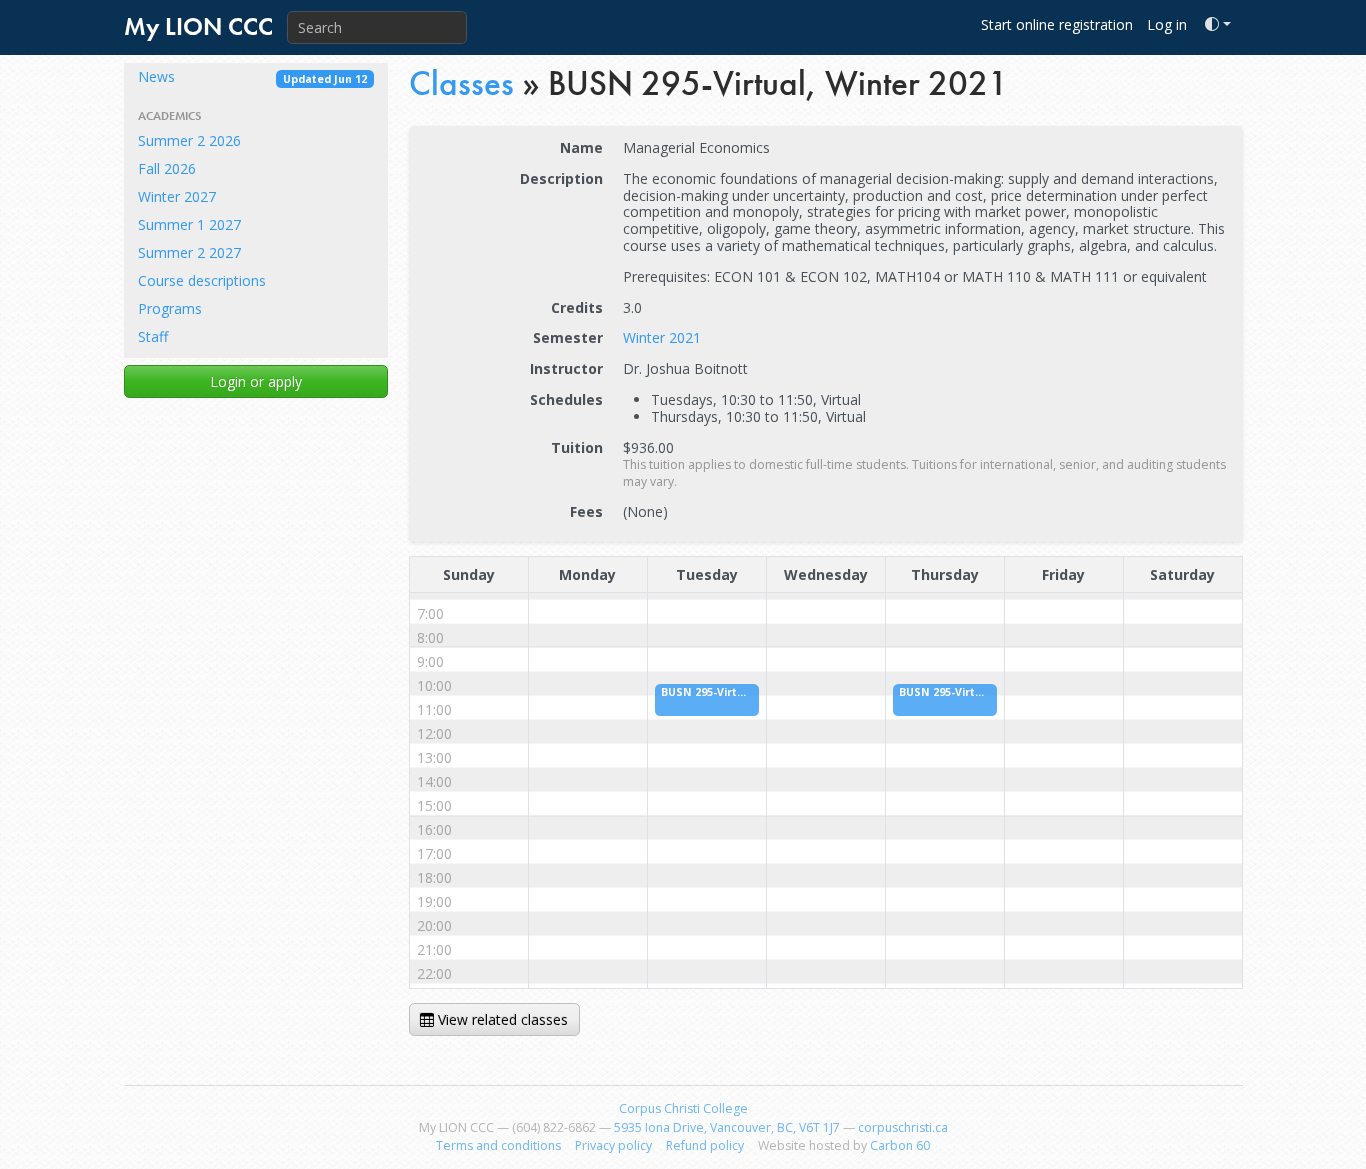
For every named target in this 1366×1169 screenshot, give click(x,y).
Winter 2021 (662, 337)
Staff (153, 336)
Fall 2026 (167, 168)
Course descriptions (202, 280)
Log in (1167, 24)
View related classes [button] (501, 1019)
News (252, 76)
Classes (461, 83)
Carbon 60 (900, 1145)
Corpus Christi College (683, 1108)
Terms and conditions (498, 1145)
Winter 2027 (177, 196)
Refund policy (705, 1145)
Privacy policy (613, 1145)
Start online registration (1057, 24)
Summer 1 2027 (189, 224)
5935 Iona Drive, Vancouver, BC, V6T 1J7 (727, 1127)
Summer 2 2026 (189, 140)
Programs (170, 308)
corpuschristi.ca (903, 1127)
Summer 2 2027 (189, 252)
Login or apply (256, 381)
